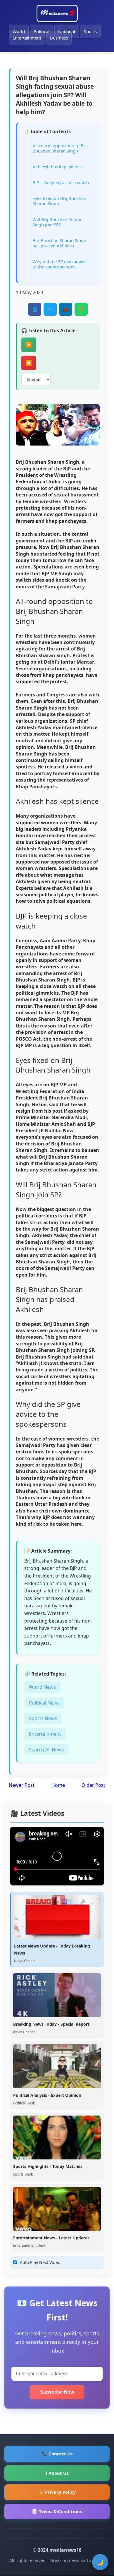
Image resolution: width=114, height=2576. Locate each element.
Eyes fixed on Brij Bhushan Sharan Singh (59, 201)
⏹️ (29, 363)
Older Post (93, 1785)
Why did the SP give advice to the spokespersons (59, 264)
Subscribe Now (57, 2392)
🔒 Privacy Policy (57, 2492)
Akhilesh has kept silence (58, 167)
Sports (90, 31)
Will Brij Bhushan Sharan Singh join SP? (57, 222)
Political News (44, 1703)
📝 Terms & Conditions (57, 2511)
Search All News (46, 1750)
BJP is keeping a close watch (61, 182)
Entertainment (27, 38)
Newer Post (22, 1785)
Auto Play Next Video (40, 2262)
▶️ (29, 345)
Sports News (43, 1718)
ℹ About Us (57, 2473)
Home (58, 1785)
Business (59, 38)
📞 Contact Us (57, 2454)
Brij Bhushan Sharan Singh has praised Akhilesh (59, 243)
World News (42, 1687)
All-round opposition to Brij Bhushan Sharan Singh (60, 148)
